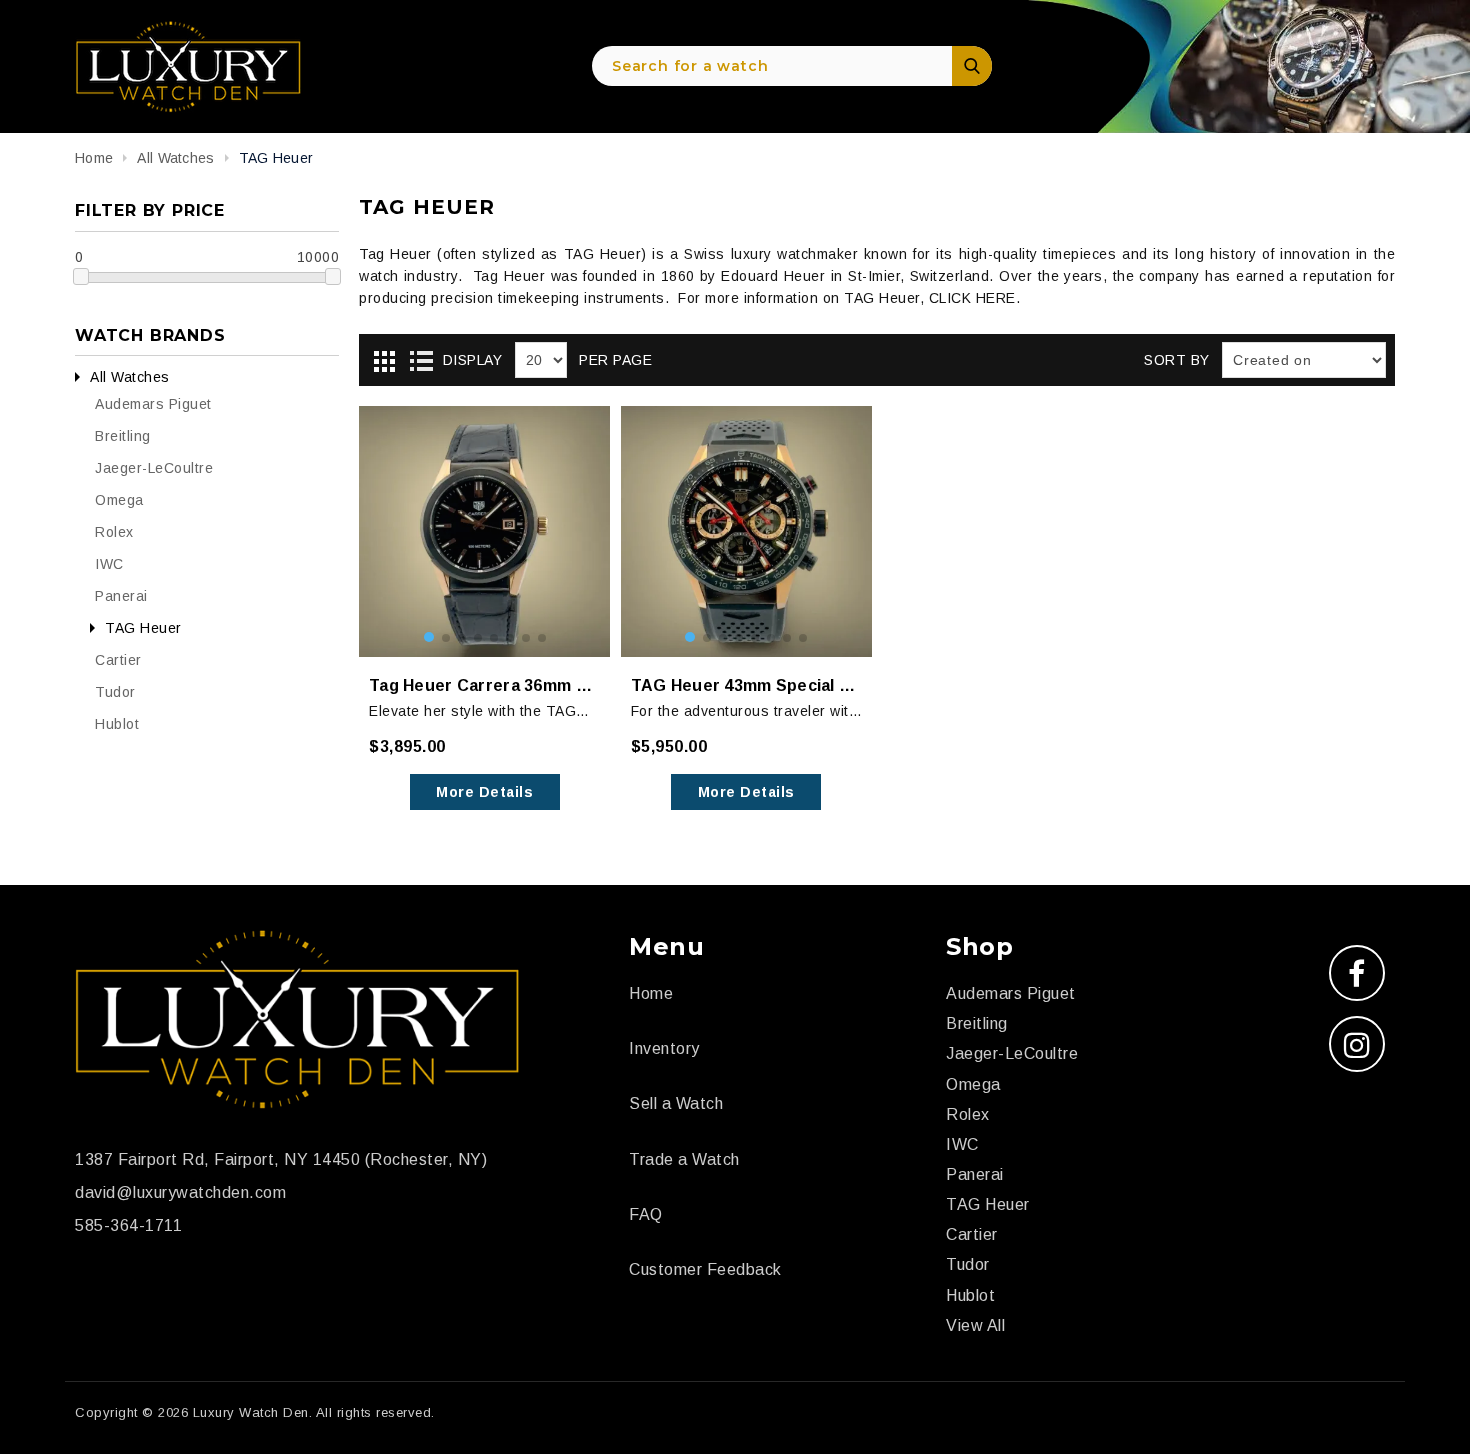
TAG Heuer (143, 628)
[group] (484, 531)
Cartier (118, 660)
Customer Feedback (705, 1269)
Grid (384, 361)
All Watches (130, 377)
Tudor (115, 692)
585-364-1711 (128, 1225)
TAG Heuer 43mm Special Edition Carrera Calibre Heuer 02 (746, 685)
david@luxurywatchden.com (180, 1192)
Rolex (114, 532)
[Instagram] (1357, 1044)
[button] (429, 637)
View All (975, 1325)
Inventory (664, 1048)
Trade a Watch (684, 1159)
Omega (119, 500)
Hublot (117, 724)
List (421, 361)
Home (94, 158)
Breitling (123, 436)
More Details (484, 792)
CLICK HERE (972, 298)
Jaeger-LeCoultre (154, 468)
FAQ (646, 1214)
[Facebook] (1357, 973)
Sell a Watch (676, 1103)
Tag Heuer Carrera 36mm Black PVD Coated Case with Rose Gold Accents (484, 685)
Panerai (121, 596)
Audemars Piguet (153, 404)
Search (972, 66)
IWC (109, 564)
